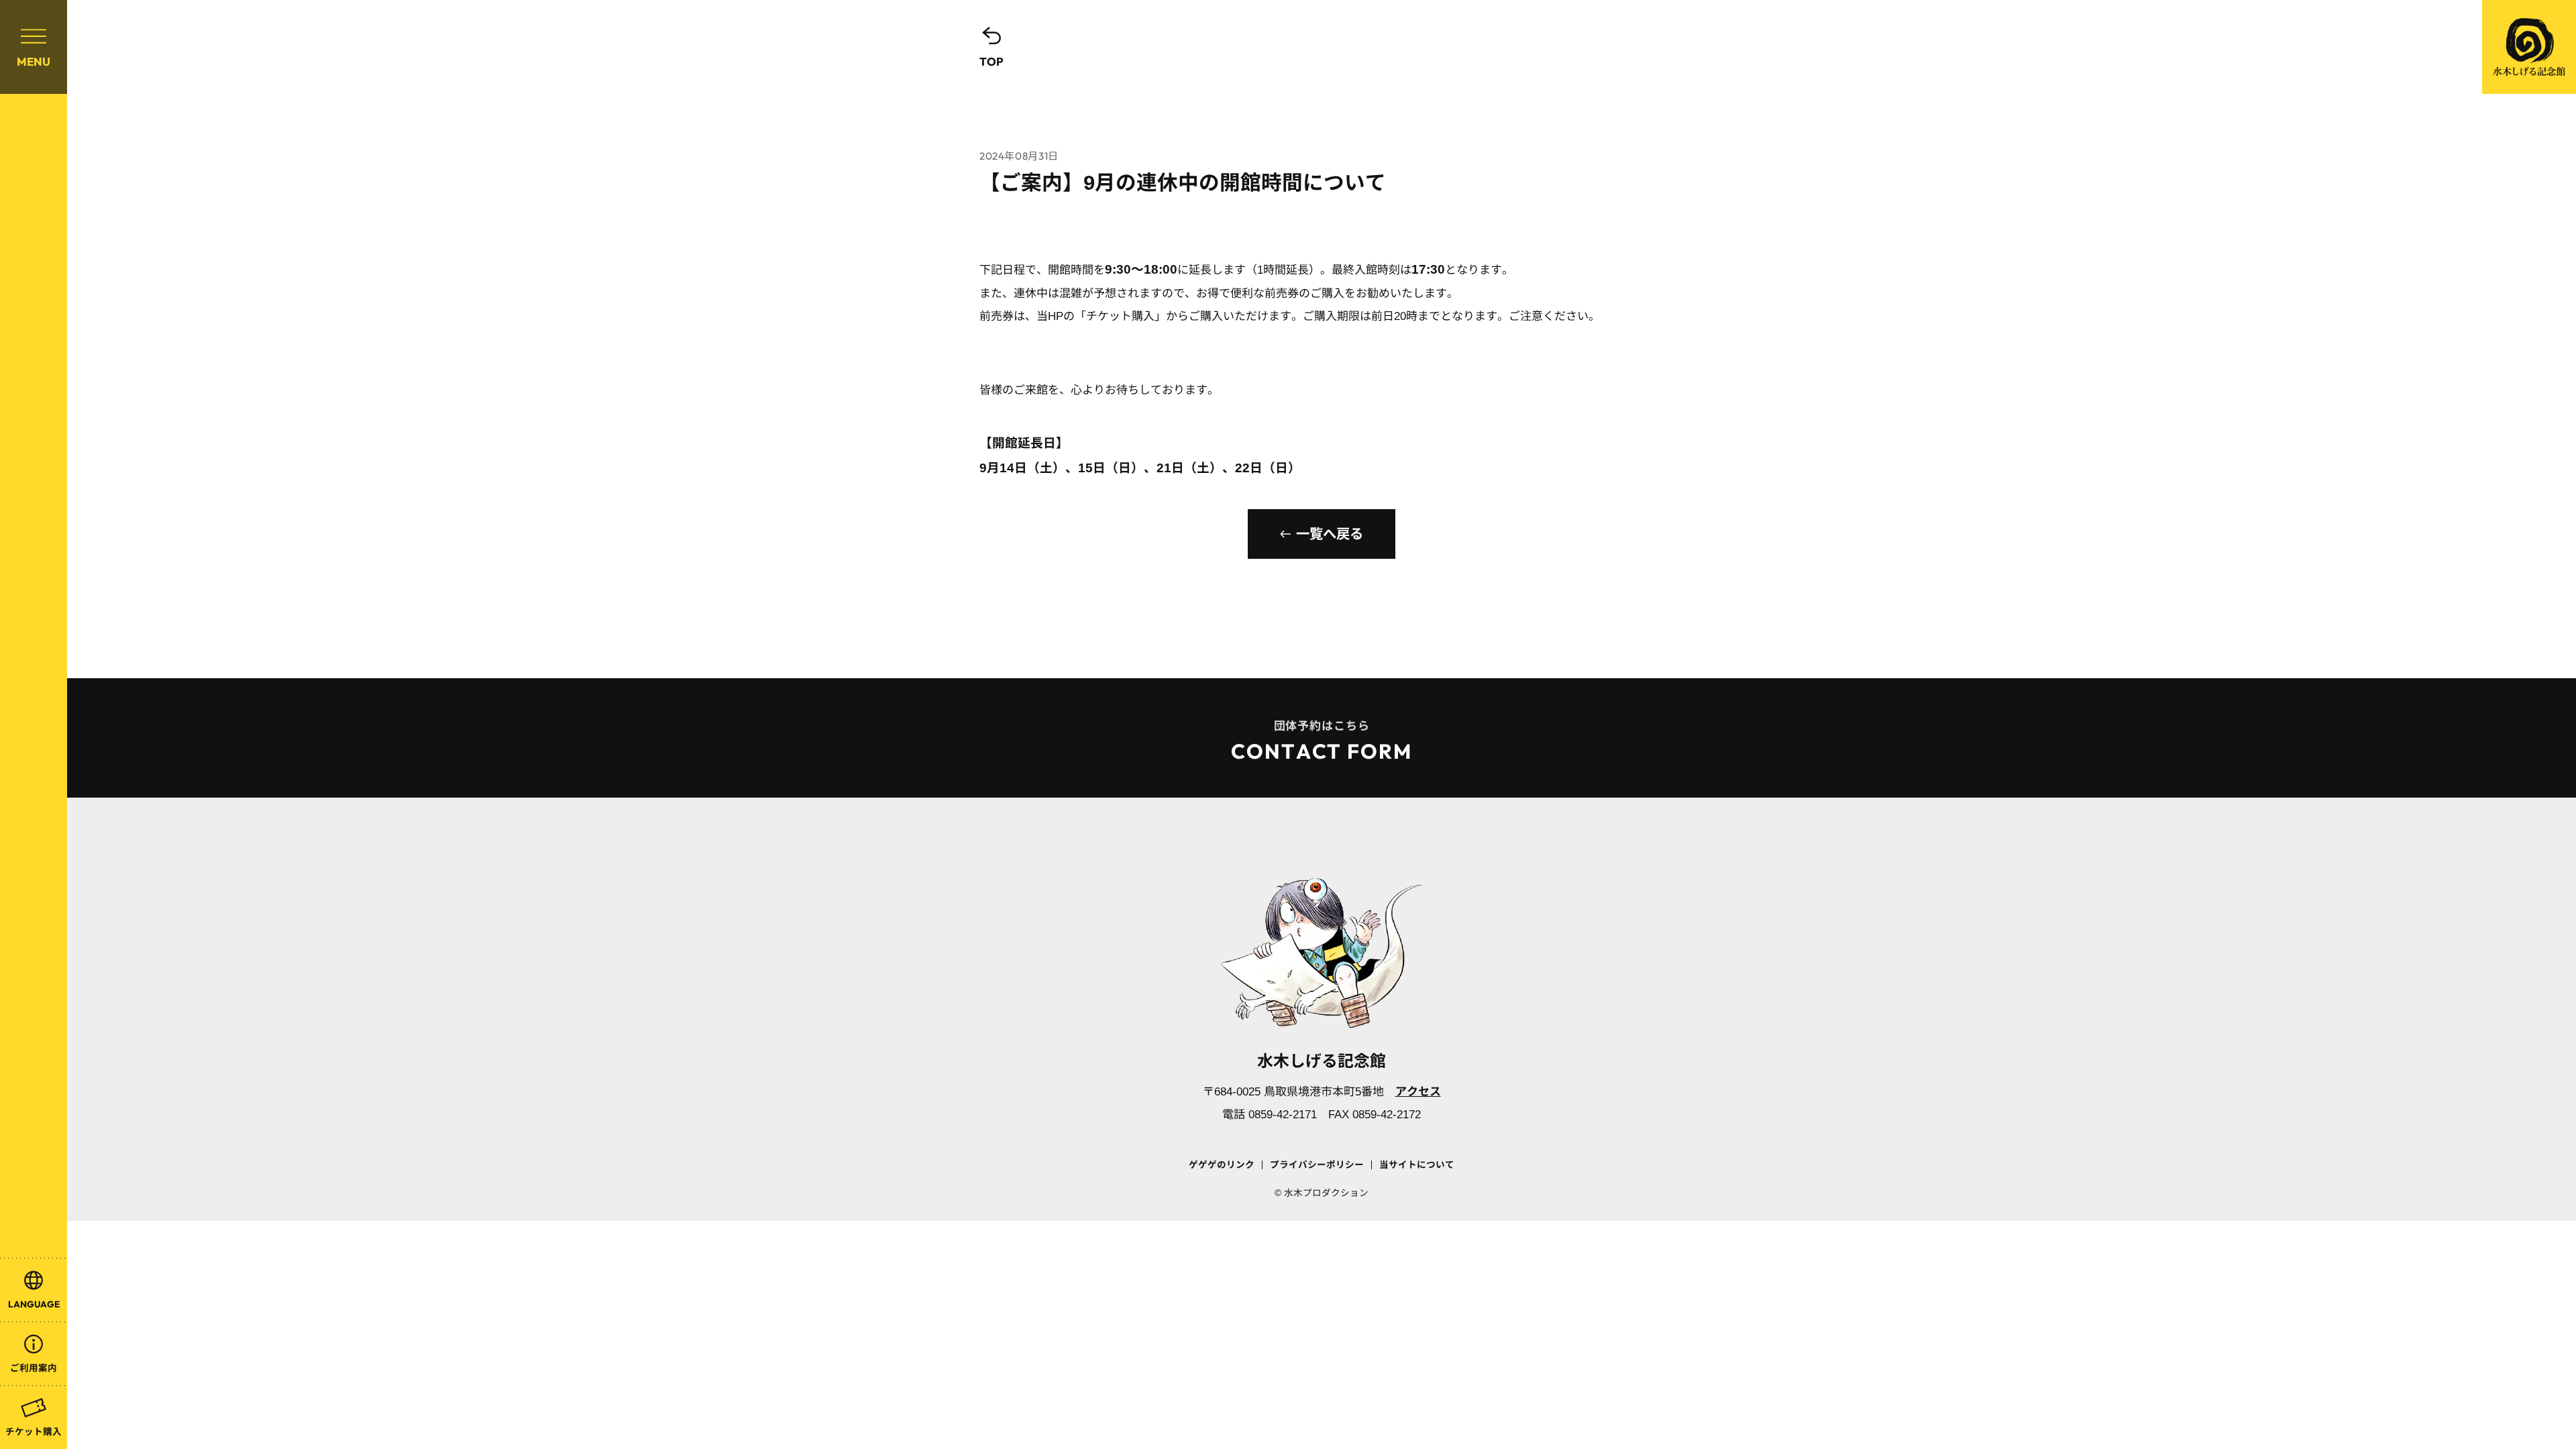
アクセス (1418, 1092)
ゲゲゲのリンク (1222, 1165)
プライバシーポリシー (1317, 1165)
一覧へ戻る (1330, 534)
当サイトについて (1417, 1165)
